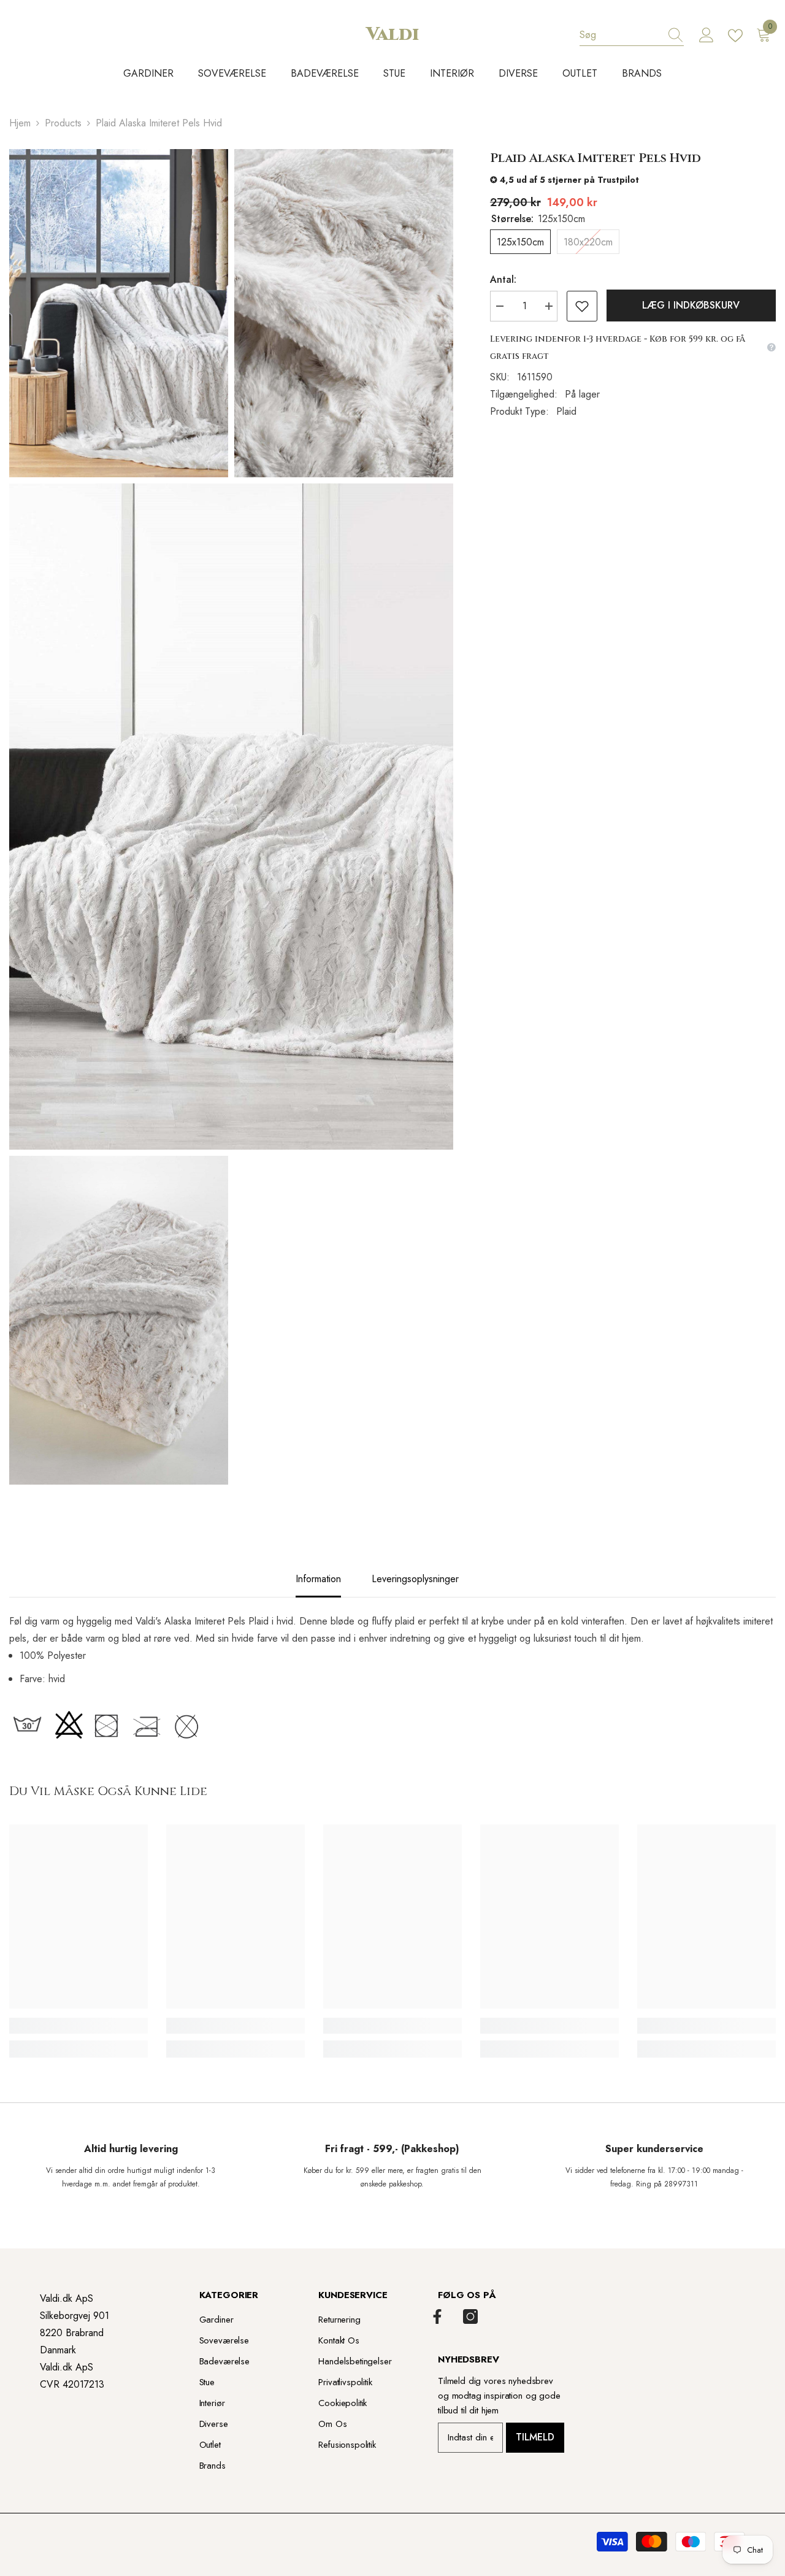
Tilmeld (535, 2437)
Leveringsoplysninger (415, 1579)
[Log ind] (706, 36)
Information (318, 1579)
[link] (78, 2026)
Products (63, 123)
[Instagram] (470, 2316)
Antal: (503, 279)
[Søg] (632, 35)
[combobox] (620, 35)
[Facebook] (437, 2316)
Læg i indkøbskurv (691, 305)
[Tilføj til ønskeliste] (582, 306)
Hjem (20, 123)
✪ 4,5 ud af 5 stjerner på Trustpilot (565, 180)
